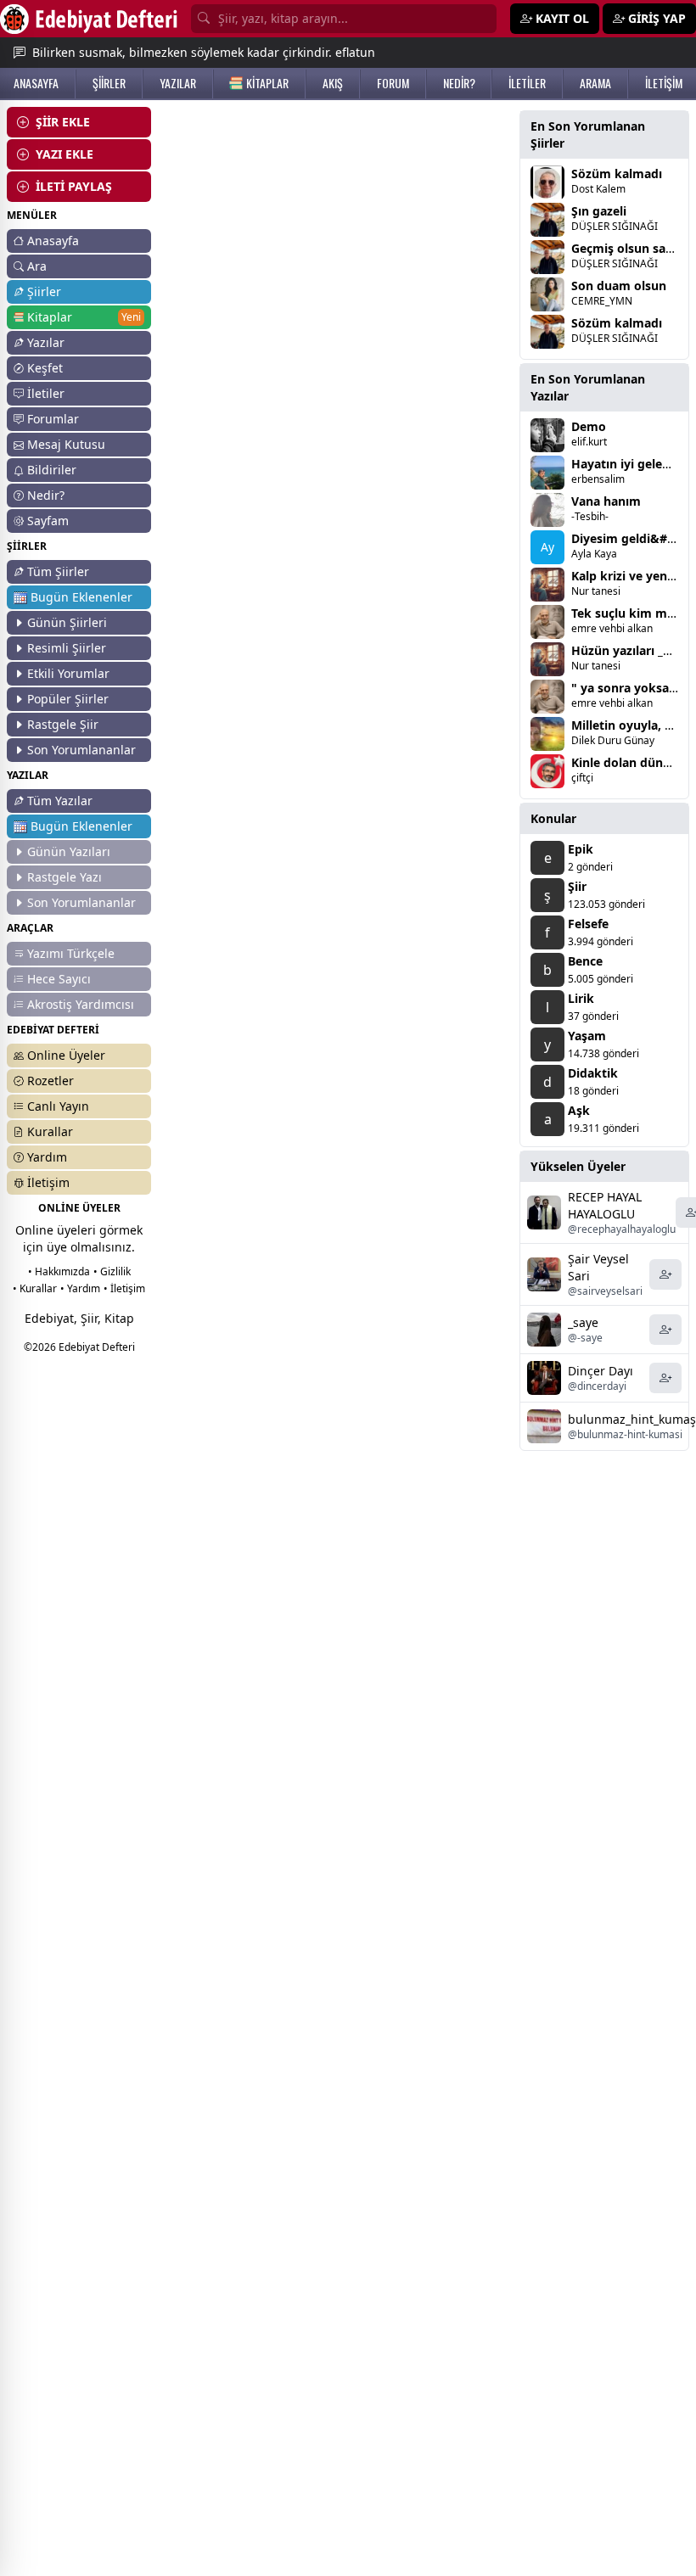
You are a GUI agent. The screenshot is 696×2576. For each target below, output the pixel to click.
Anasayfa (53, 241)
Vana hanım (606, 501)
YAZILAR (178, 83)
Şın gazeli (599, 211)
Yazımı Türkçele (71, 953)
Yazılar (46, 342)
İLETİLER (527, 83)
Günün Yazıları (69, 851)
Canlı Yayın (58, 1106)
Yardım (47, 1157)
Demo (589, 426)
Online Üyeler (66, 1055)
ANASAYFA (36, 83)
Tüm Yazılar (60, 801)
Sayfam (48, 521)
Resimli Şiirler (67, 648)
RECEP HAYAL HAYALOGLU (605, 1205)
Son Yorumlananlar (81, 750)
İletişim (48, 1182)
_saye (583, 1322)
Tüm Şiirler (58, 571)
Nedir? (46, 495)
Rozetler (51, 1081)
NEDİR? (459, 83)
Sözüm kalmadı (617, 174)
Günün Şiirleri (67, 622)
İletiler (46, 393)
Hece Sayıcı (59, 979)
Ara (37, 266)
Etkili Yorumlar (68, 673)
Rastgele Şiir (63, 724)
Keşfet (45, 368)
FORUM (393, 83)
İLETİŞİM (664, 83)
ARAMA (595, 83)
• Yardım (80, 1288)
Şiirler (44, 291)
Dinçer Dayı (601, 1371)
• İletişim (124, 1288)
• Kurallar (35, 1288)
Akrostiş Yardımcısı (81, 1004)
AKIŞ (333, 83)
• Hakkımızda (59, 1271)
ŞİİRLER (109, 83)
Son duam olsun (619, 286)
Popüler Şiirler (68, 699)
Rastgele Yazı (65, 877)
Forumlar (53, 419)
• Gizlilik (112, 1271)
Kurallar (50, 1131)
